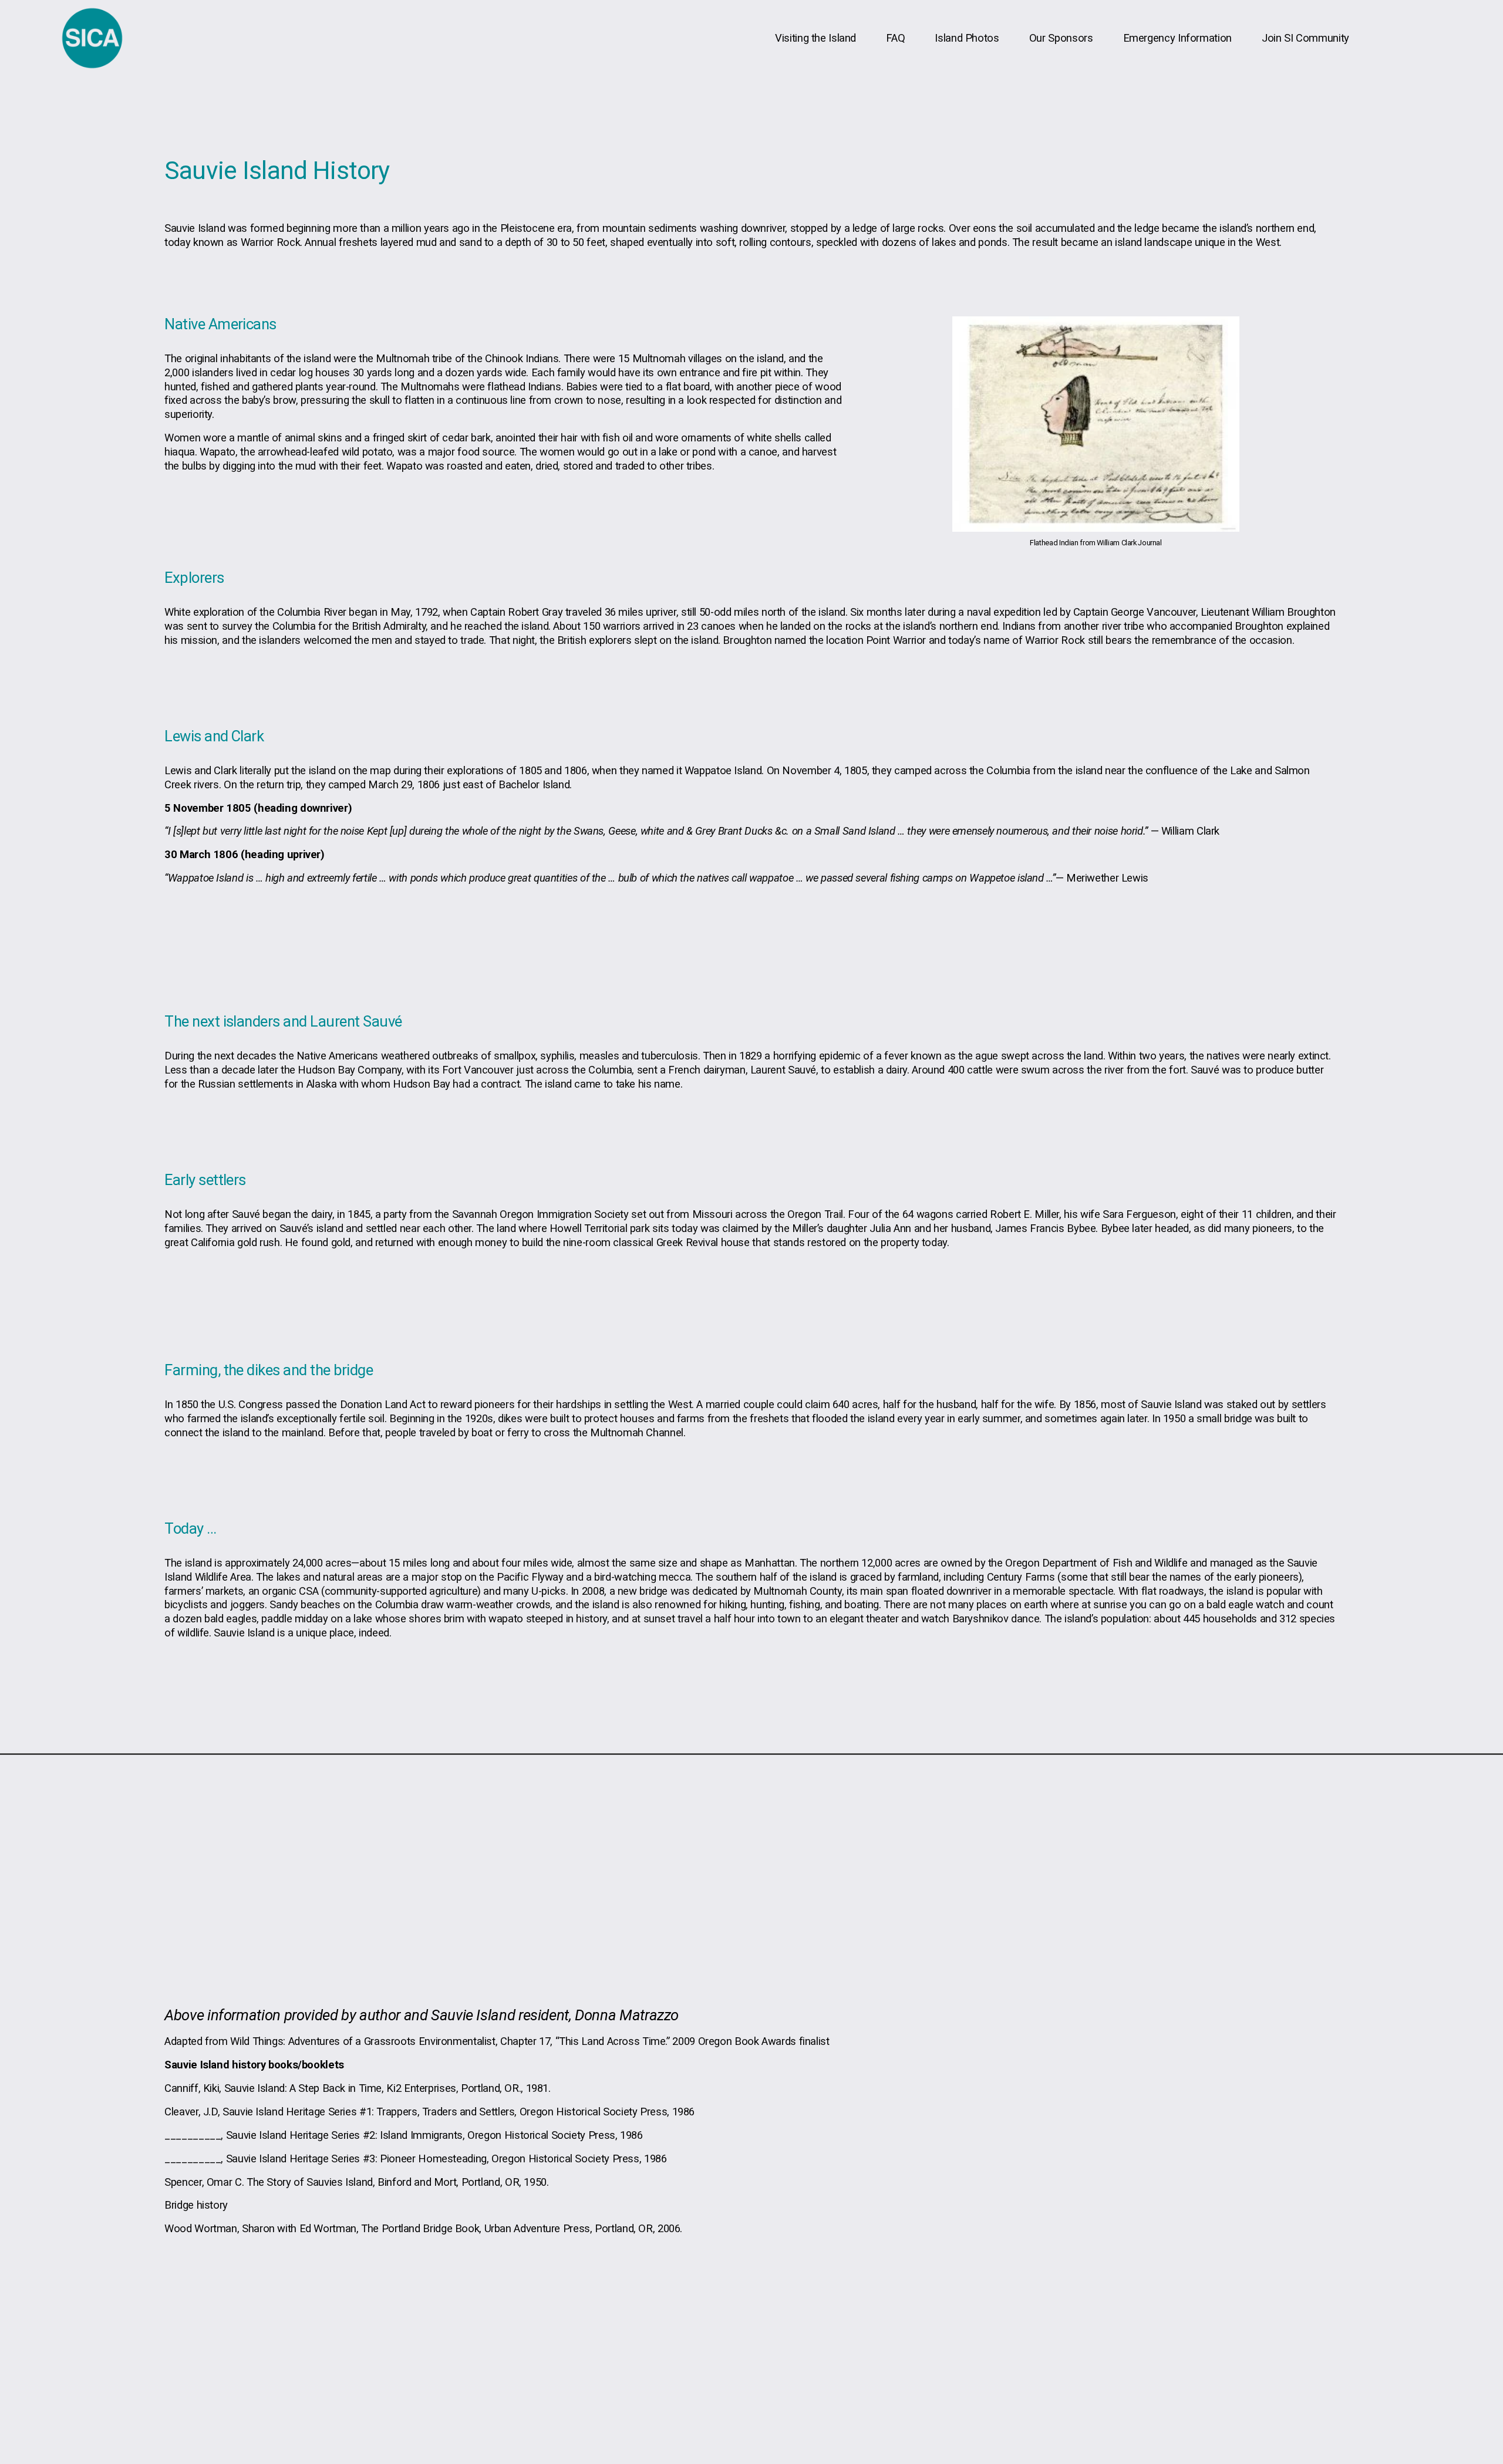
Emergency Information (1177, 38)
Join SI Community (1305, 38)
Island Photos (967, 38)
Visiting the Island (815, 38)
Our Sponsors (1061, 38)
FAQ (895, 38)
